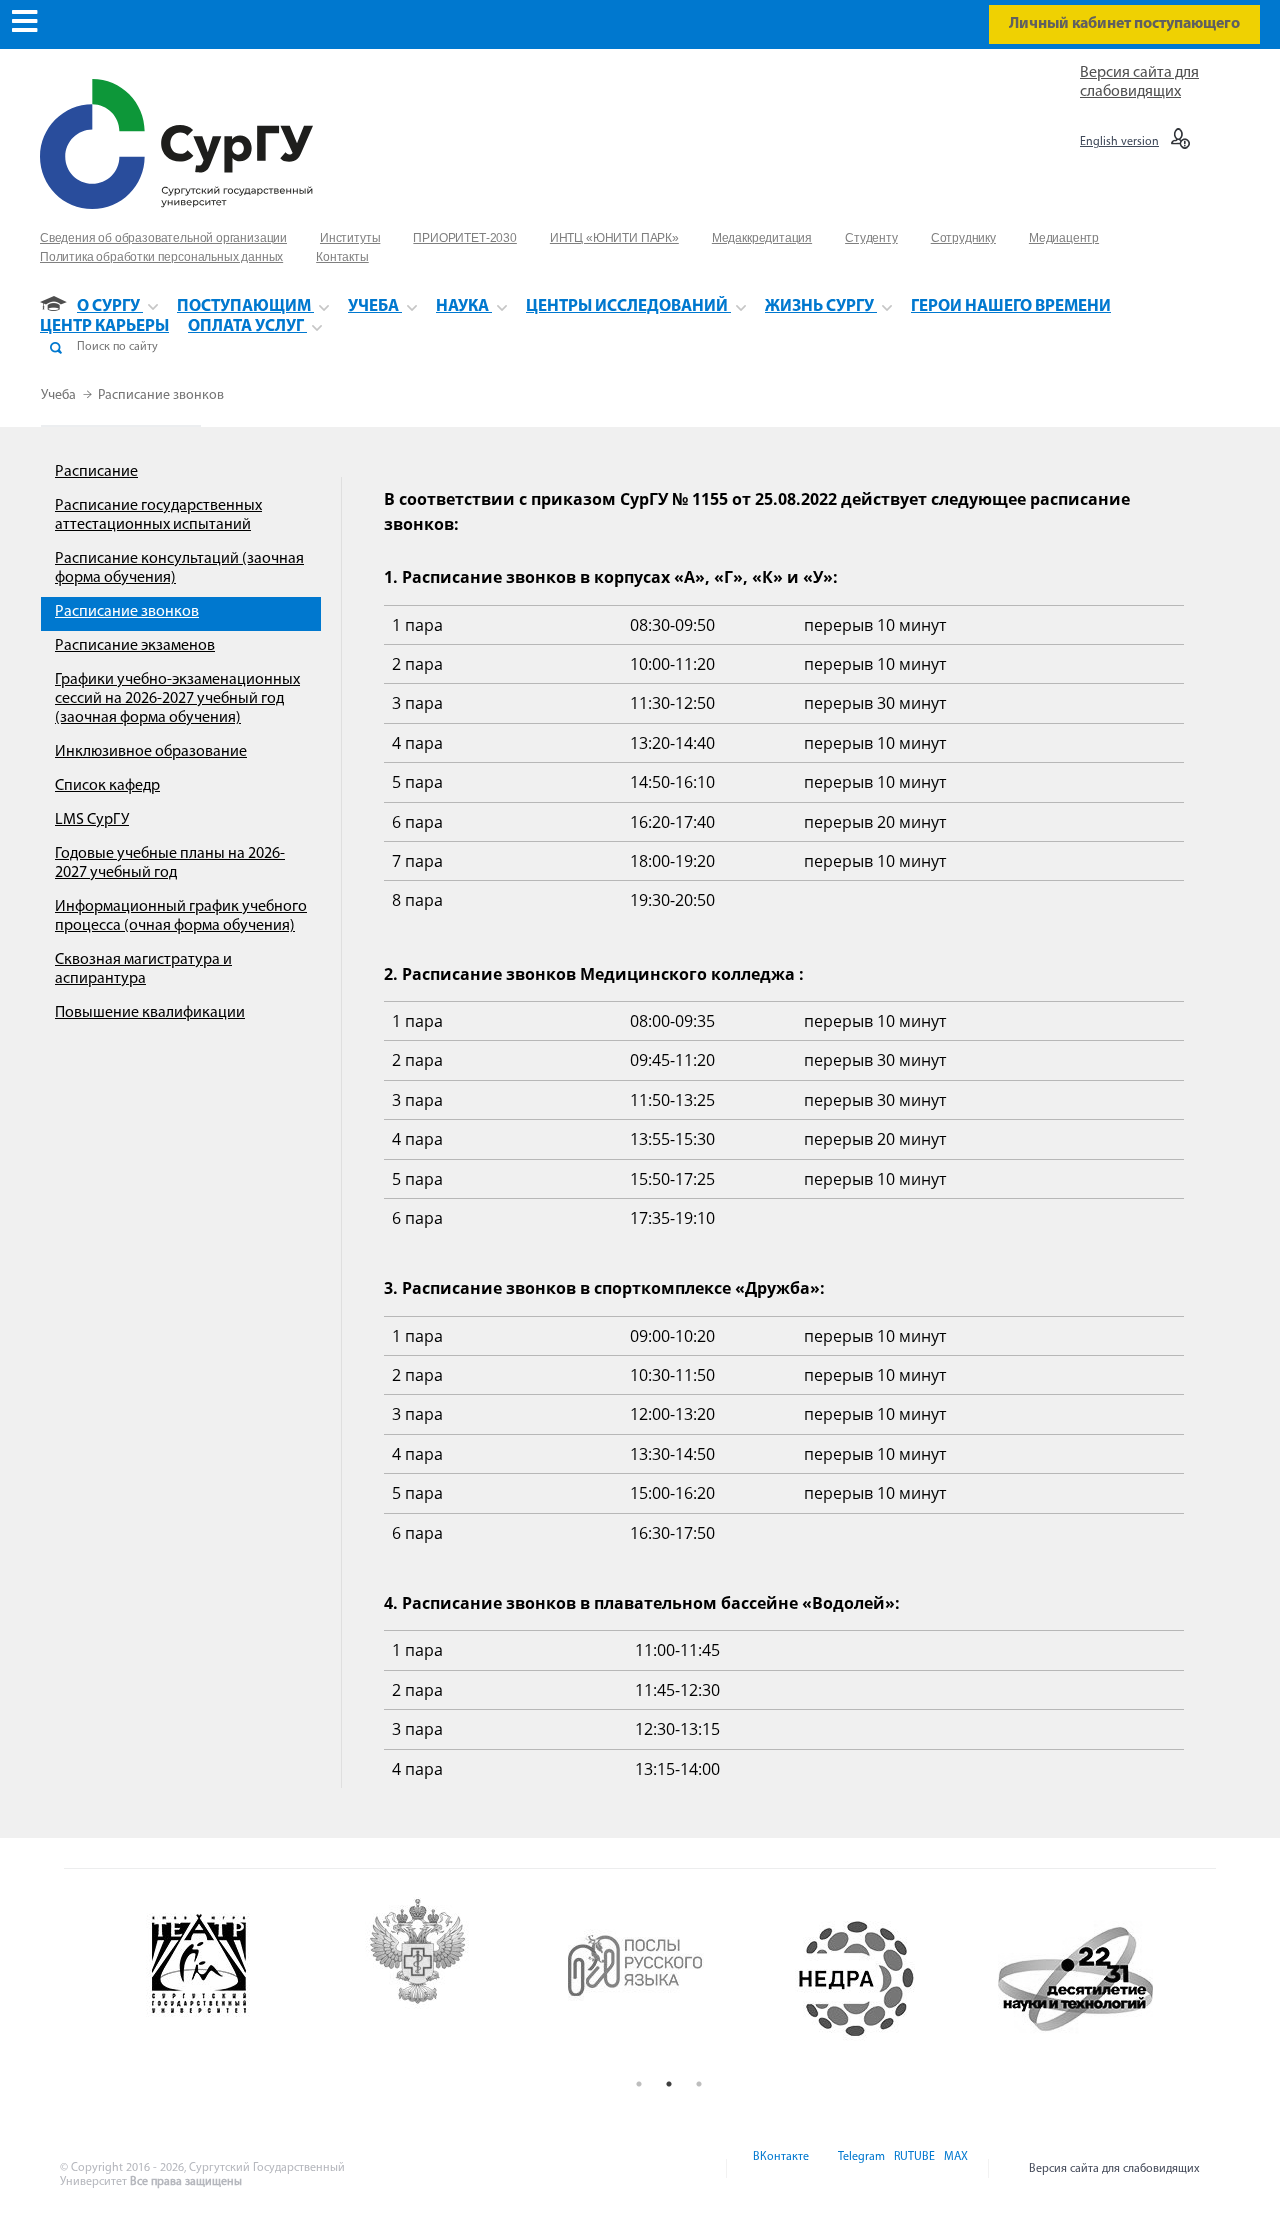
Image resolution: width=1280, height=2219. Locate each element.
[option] (231, 1979)
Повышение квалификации (150, 1013)
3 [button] (699, 2084)
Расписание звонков (161, 395)
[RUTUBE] (913, 2169)
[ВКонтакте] (779, 2169)
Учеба (60, 395)
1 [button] (639, 2084)
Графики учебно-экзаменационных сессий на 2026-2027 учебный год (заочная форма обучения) (177, 699)
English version (1119, 142)
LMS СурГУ (92, 820)
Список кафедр (107, 786)
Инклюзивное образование (151, 752)
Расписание (96, 472)
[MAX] (953, 2169)
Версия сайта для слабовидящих (1114, 2169)
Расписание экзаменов (135, 646)
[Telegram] (860, 2169)
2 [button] (669, 2084)
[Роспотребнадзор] (450, 1979)
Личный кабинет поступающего (1124, 24)
